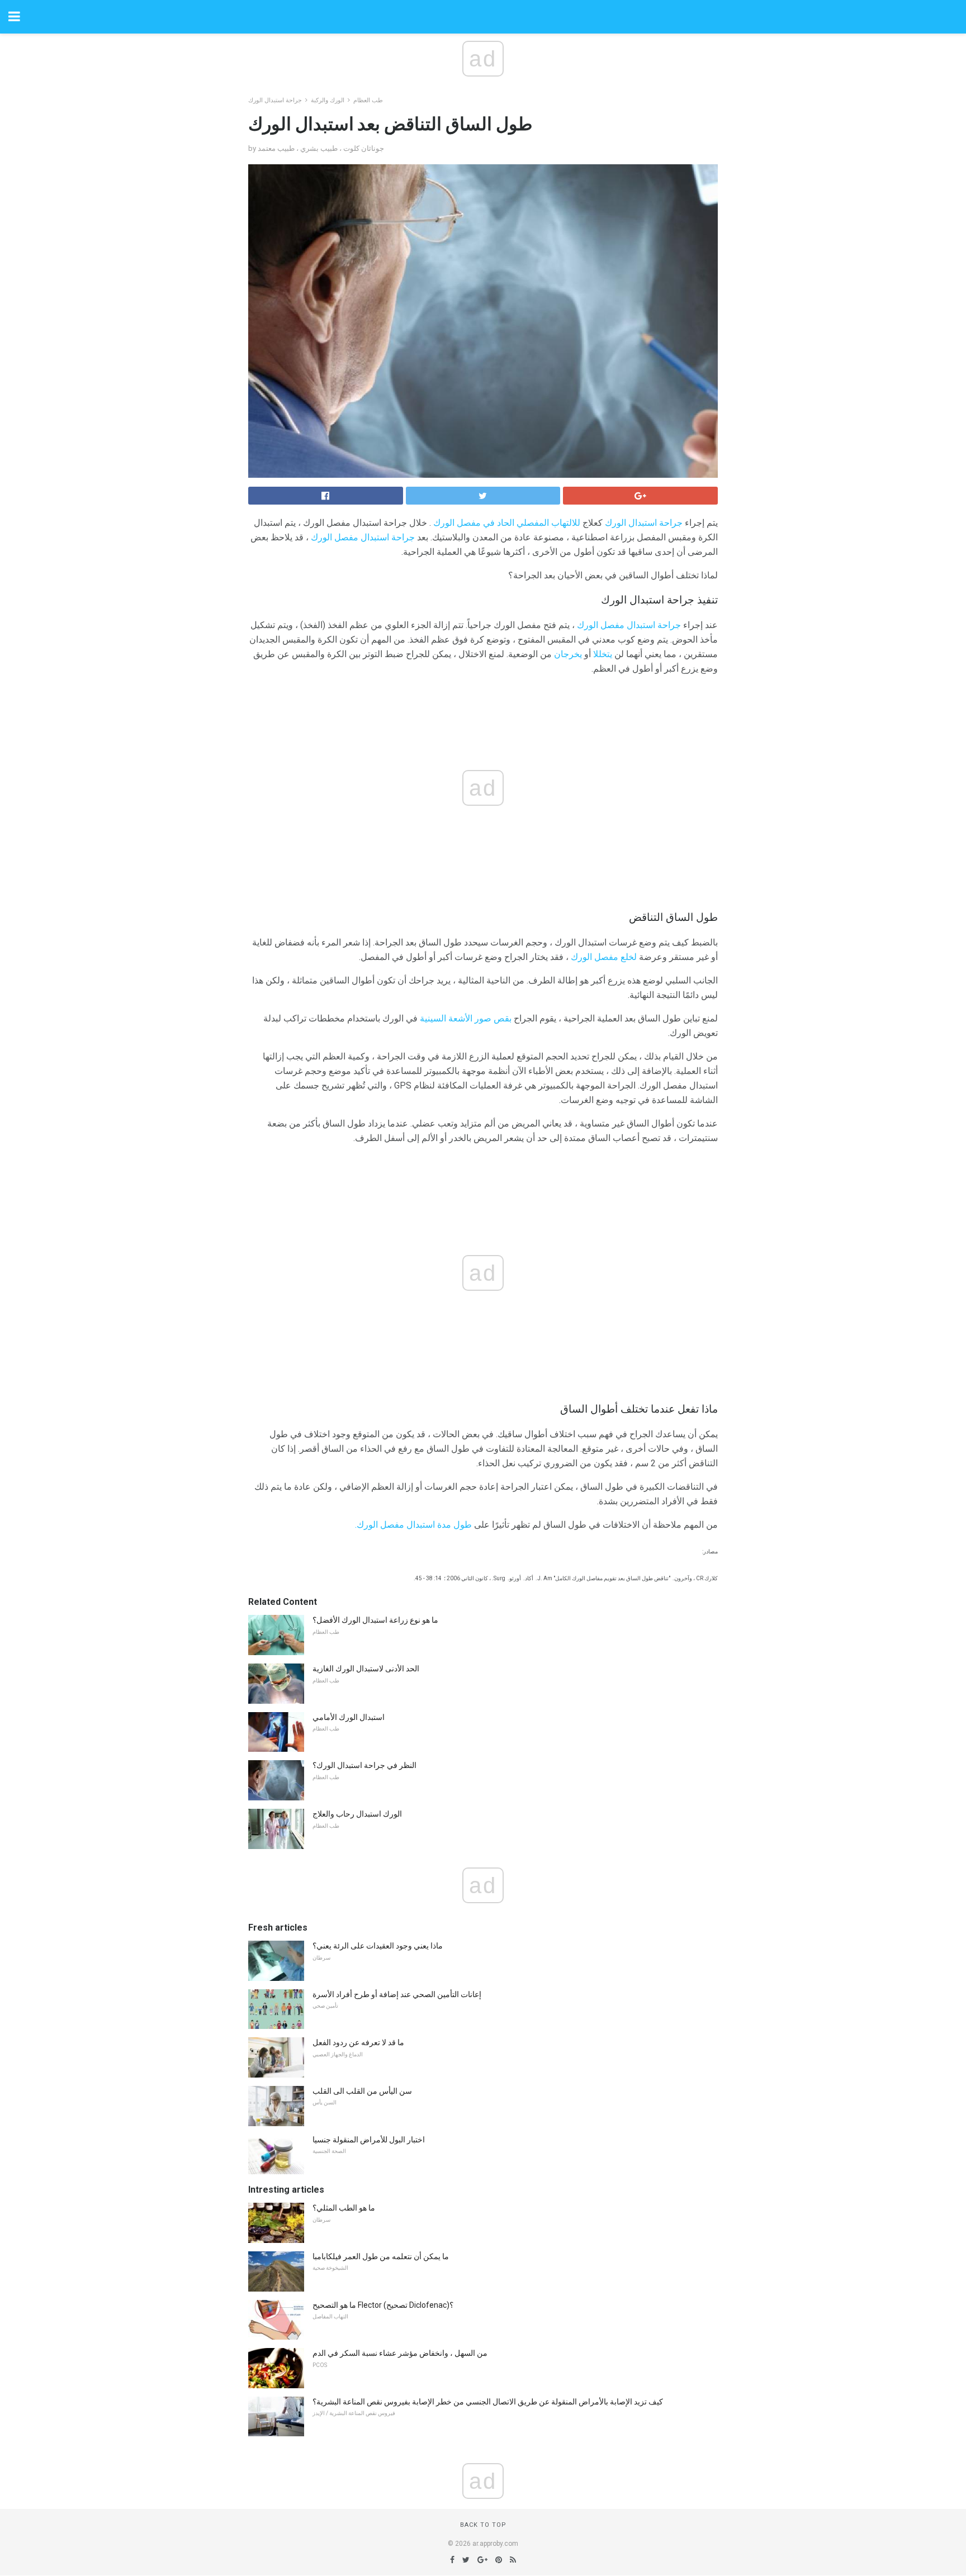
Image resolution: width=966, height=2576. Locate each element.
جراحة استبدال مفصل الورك (363, 537)
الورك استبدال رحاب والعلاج (357, 1814)
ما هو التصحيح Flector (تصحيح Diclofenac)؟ (383, 2305)
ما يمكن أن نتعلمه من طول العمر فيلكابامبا (381, 2256)
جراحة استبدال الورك (275, 100)
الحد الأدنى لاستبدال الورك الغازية (366, 1669)
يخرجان (568, 654)
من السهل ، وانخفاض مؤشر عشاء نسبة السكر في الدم (400, 2353)
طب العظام (368, 100)
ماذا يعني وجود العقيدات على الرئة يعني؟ (378, 1946)
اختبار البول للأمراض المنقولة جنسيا (369, 2140)
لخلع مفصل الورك (604, 957)
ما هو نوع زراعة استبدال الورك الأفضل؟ (375, 1620)
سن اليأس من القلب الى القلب (362, 2091)
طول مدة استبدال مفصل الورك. (413, 1525)
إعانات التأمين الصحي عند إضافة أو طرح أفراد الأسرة (397, 1994)
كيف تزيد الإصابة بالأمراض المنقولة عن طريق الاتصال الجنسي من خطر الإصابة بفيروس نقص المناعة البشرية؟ (488, 2402)
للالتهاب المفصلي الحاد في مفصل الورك (507, 523)
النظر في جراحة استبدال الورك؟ (364, 1765)
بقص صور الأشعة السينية (466, 1018)
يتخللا (603, 654)
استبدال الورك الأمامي (349, 1717)
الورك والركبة (328, 100)
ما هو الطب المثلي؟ (344, 2208)
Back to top (483, 2525)
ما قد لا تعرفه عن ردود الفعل (358, 2042)
